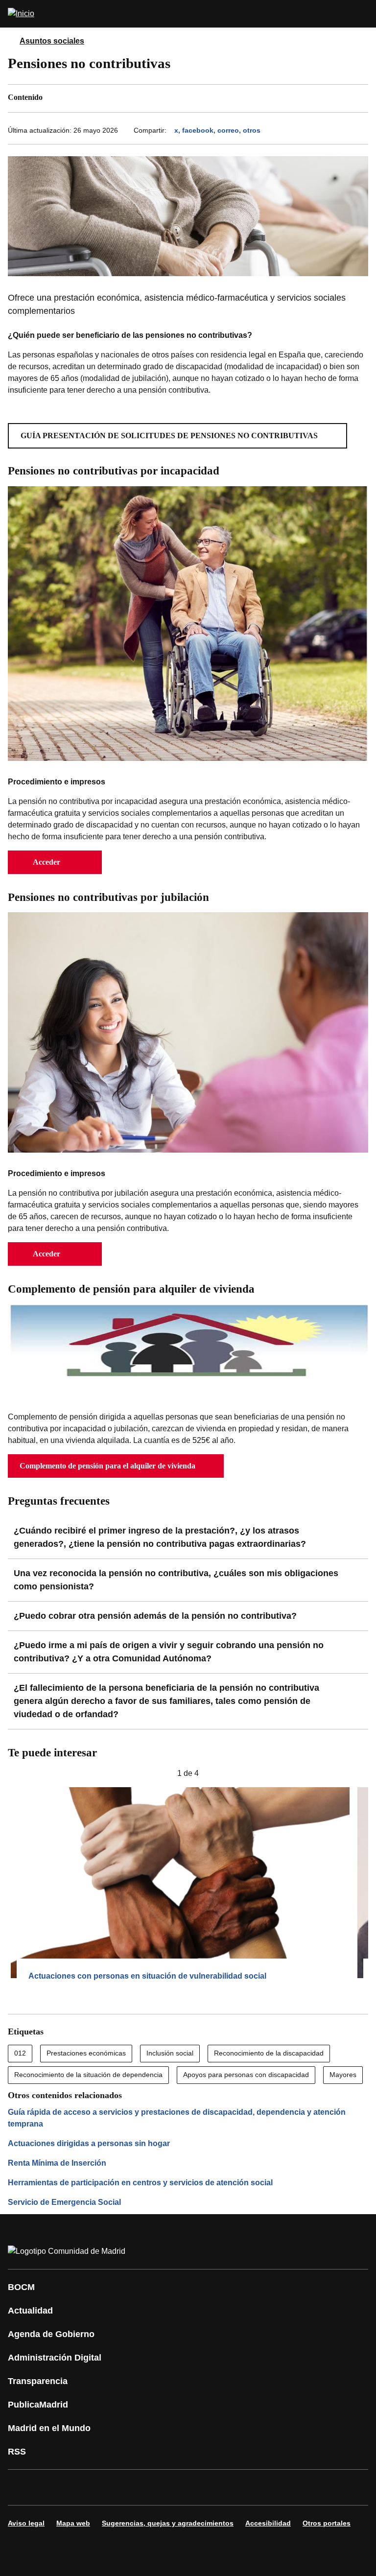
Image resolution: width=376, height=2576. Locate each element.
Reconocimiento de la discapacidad (269, 2053)
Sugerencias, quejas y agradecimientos (168, 2523)
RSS (17, 2452)
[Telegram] (257, 2487)
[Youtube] (110, 2487)
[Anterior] (12, 1773)
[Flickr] (227, 2487)
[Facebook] (22, 2487)
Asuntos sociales (52, 41)
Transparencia (38, 2381)
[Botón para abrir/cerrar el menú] (362, 14)
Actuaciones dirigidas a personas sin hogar (89, 2143)
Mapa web (73, 2523)
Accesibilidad (268, 2523)
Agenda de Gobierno (51, 2334)
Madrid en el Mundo (49, 2428)
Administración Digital (55, 2358)
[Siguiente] (364, 1773)
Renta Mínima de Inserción (57, 2163)
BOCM (21, 2287)
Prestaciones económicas (86, 2053)
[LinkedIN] (139, 2487)
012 (20, 2053)
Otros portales (327, 2523)
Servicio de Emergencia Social (64, 2202)
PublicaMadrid (38, 2405)
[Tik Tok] (198, 2487)
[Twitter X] (80, 2487)
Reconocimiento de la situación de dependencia (88, 2075)
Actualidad (30, 2311)
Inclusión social (170, 2053)
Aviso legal (26, 2523)
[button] (177, 436)
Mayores (343, 2075)
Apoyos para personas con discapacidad (246, 2075)
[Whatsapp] (168, 2487)
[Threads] (286, 2487)
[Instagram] (51, 2487)
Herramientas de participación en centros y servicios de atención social (140, 2183)
